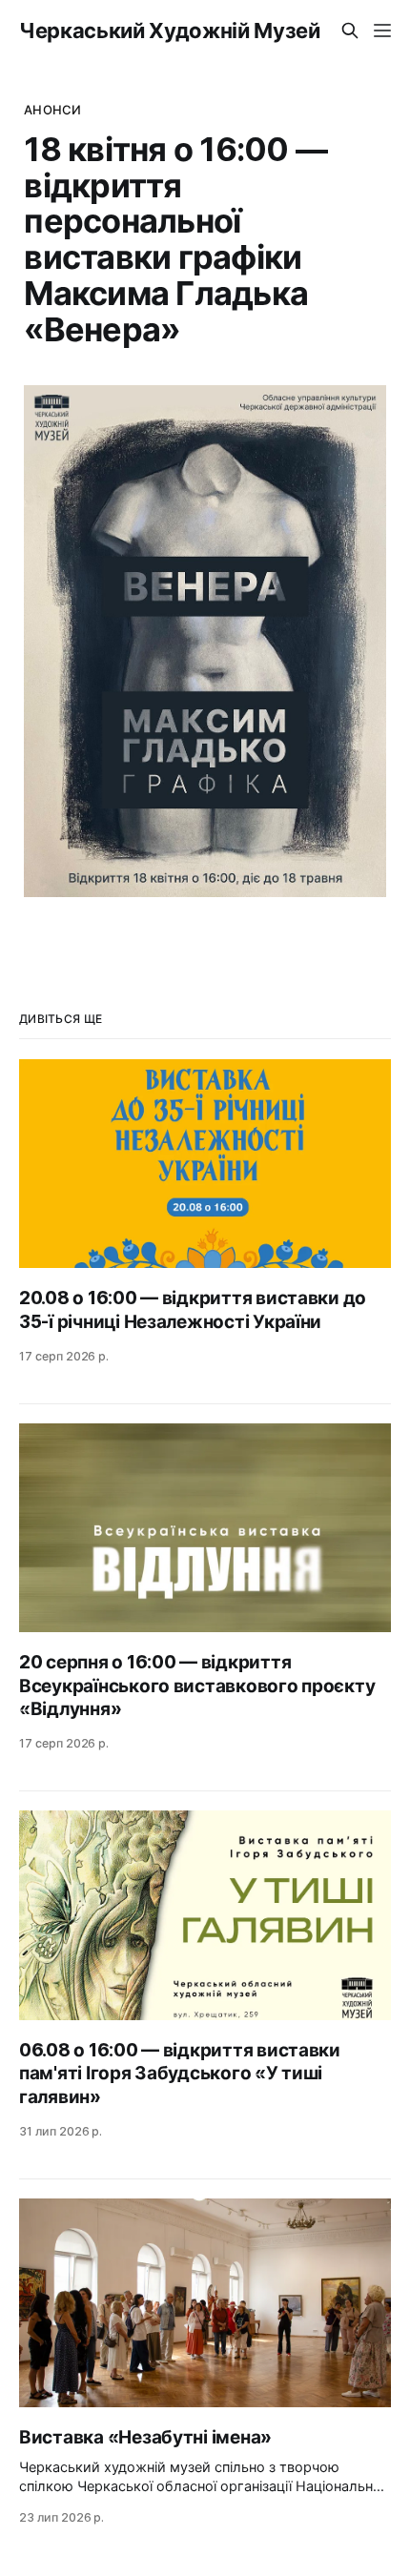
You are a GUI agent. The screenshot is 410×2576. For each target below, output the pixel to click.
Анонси (52, 110)
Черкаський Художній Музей (170, 31)
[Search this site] (350, 31)
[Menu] (382, 31)
